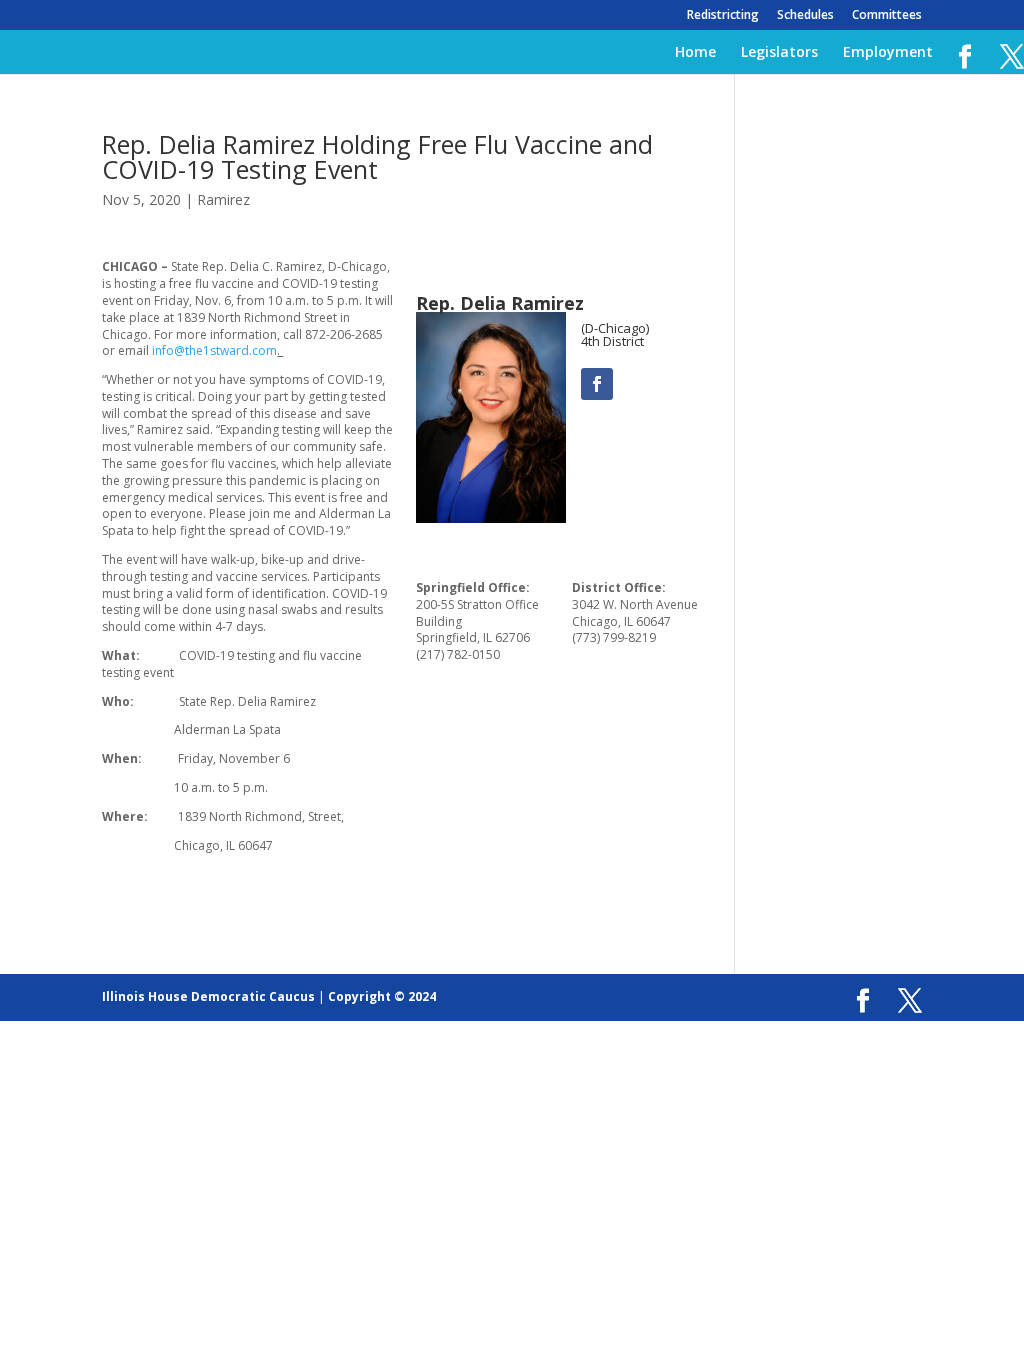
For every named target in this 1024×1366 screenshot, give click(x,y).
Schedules (805, 16)
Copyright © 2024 (382, 996)
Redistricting (723, 16)
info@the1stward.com (214, 350)
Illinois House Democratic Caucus (208, 996)
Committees (887, 16)
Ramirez (223, 199)
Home (695, 53)
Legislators (779, 53)
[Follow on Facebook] (597, 384)
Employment (888, 53)
